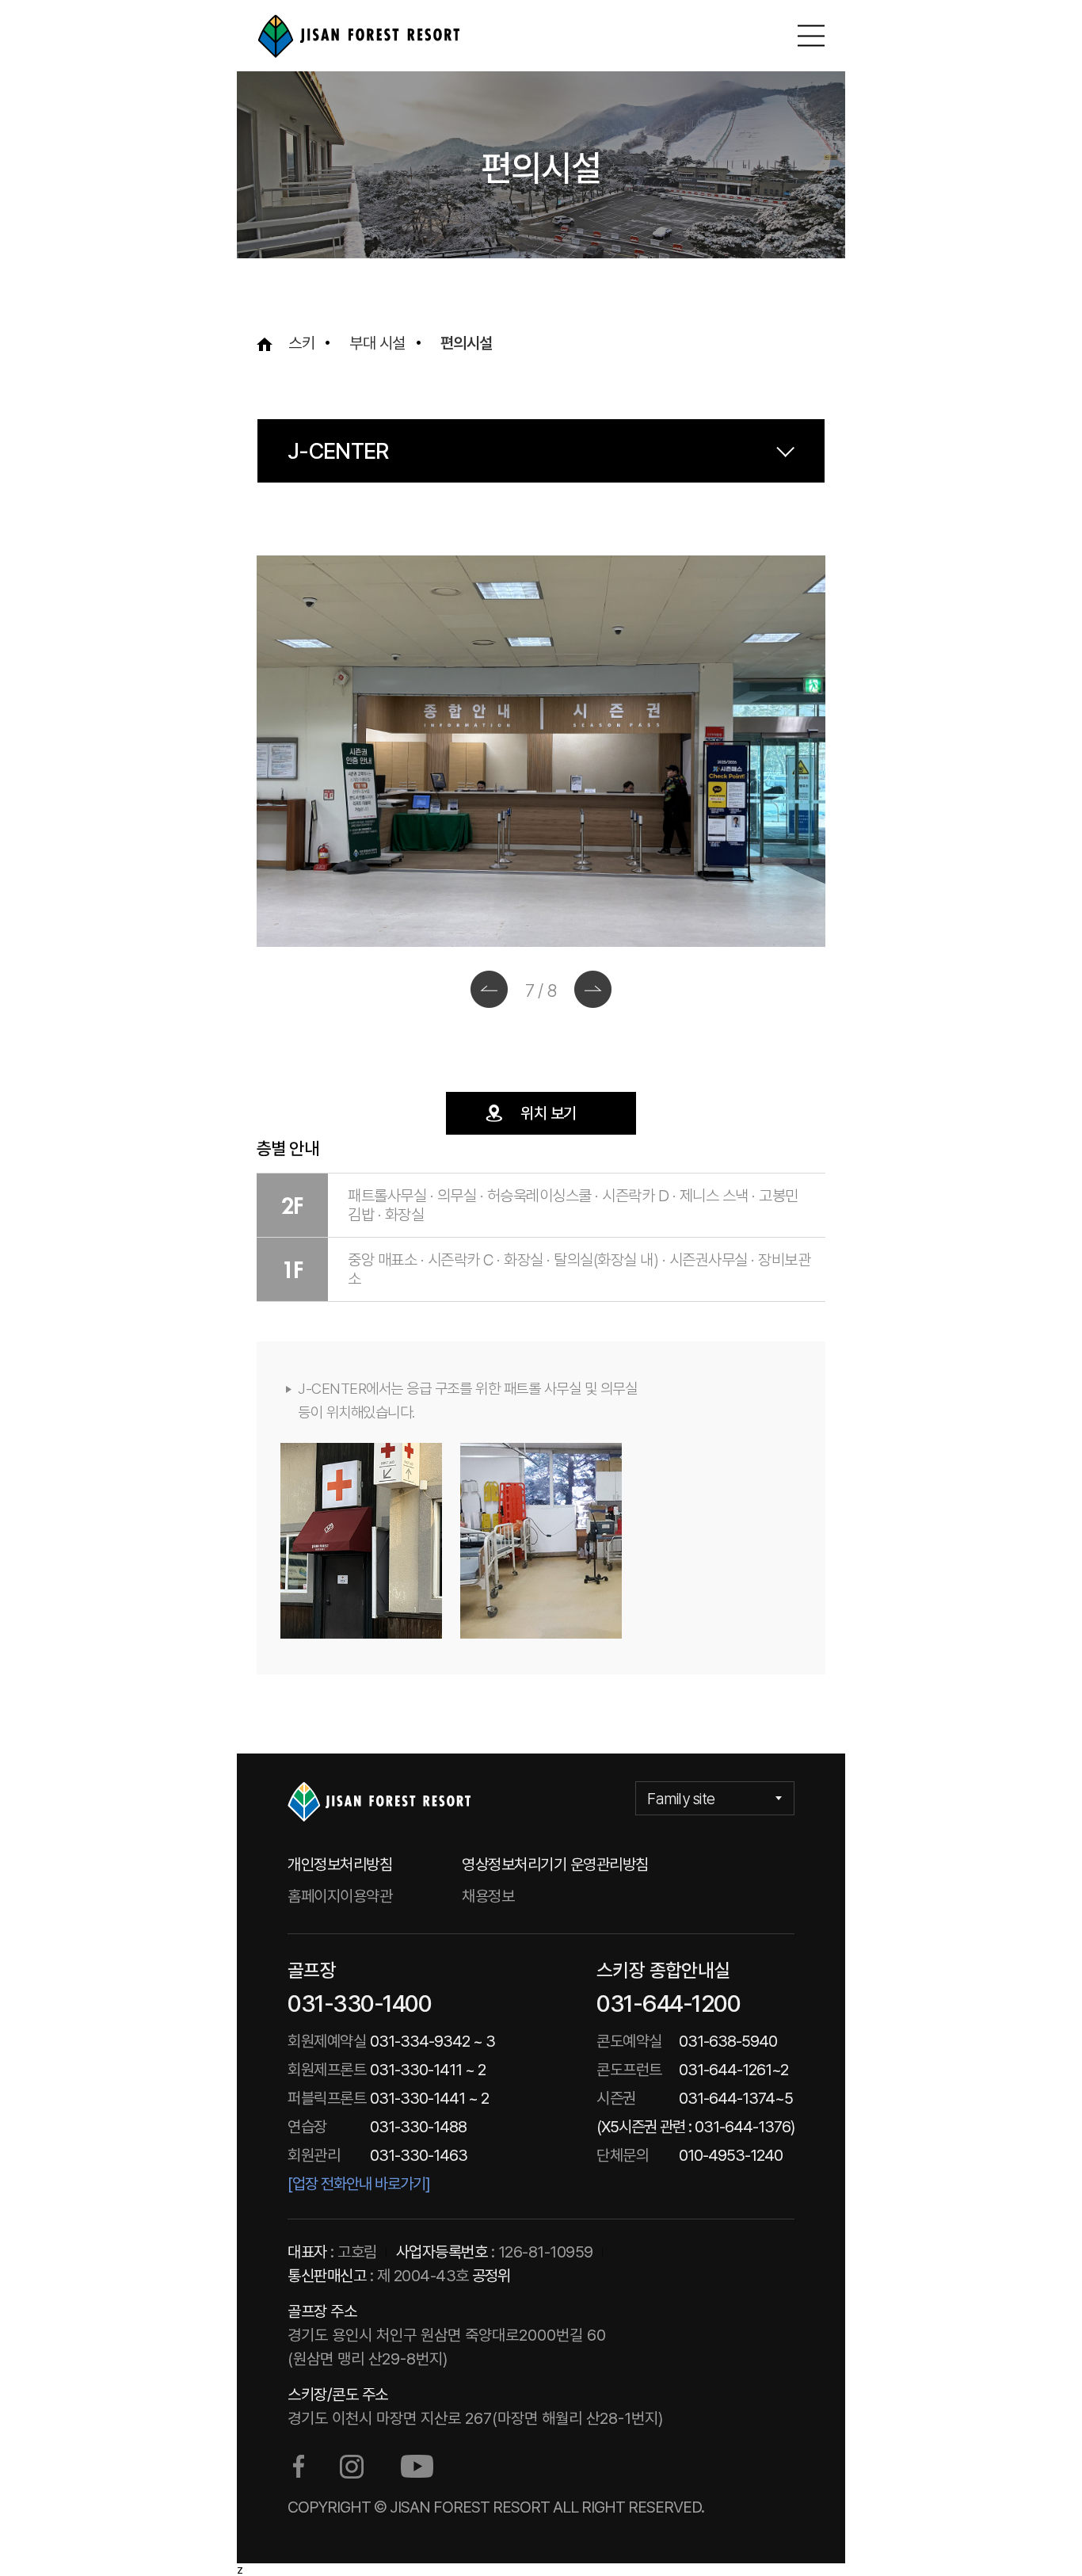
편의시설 (467, 343)
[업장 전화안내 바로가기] (359, 2184)
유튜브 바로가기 (417, 2467)
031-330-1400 (359, 2003)
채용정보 (488, 1896)
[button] (489, 989)
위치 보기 (549, 1113)
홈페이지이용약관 (340, 1896)
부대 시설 (377, 343)
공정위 (491, 2276)
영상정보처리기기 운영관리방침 (555, 1864)
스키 (301, 343)
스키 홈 (358, 36)
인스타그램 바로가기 (352, 2467)
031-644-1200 (668, 2003)
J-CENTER (338, 451)
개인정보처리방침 (340, 1864)
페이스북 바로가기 (299, 2467)
